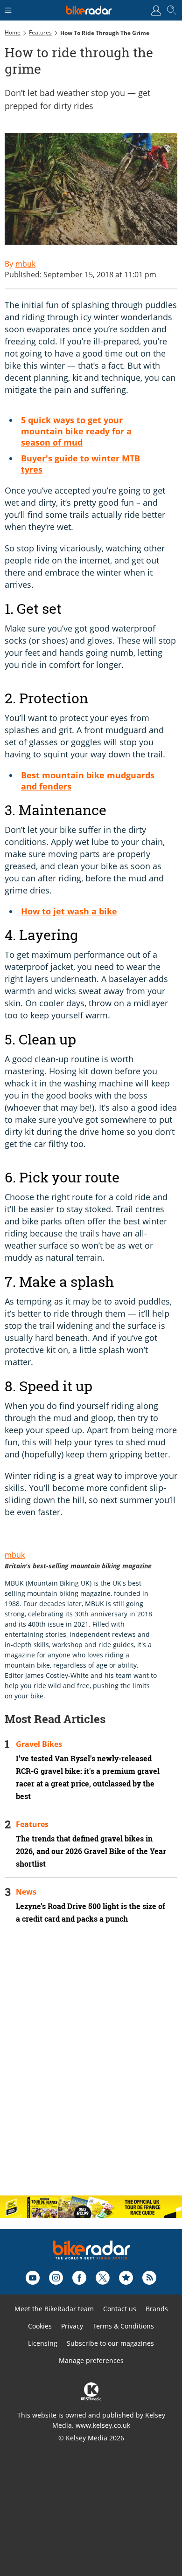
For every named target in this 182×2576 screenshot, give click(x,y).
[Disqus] (91, 2068)
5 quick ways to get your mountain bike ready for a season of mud (76, 431)
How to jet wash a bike (69, 911)
